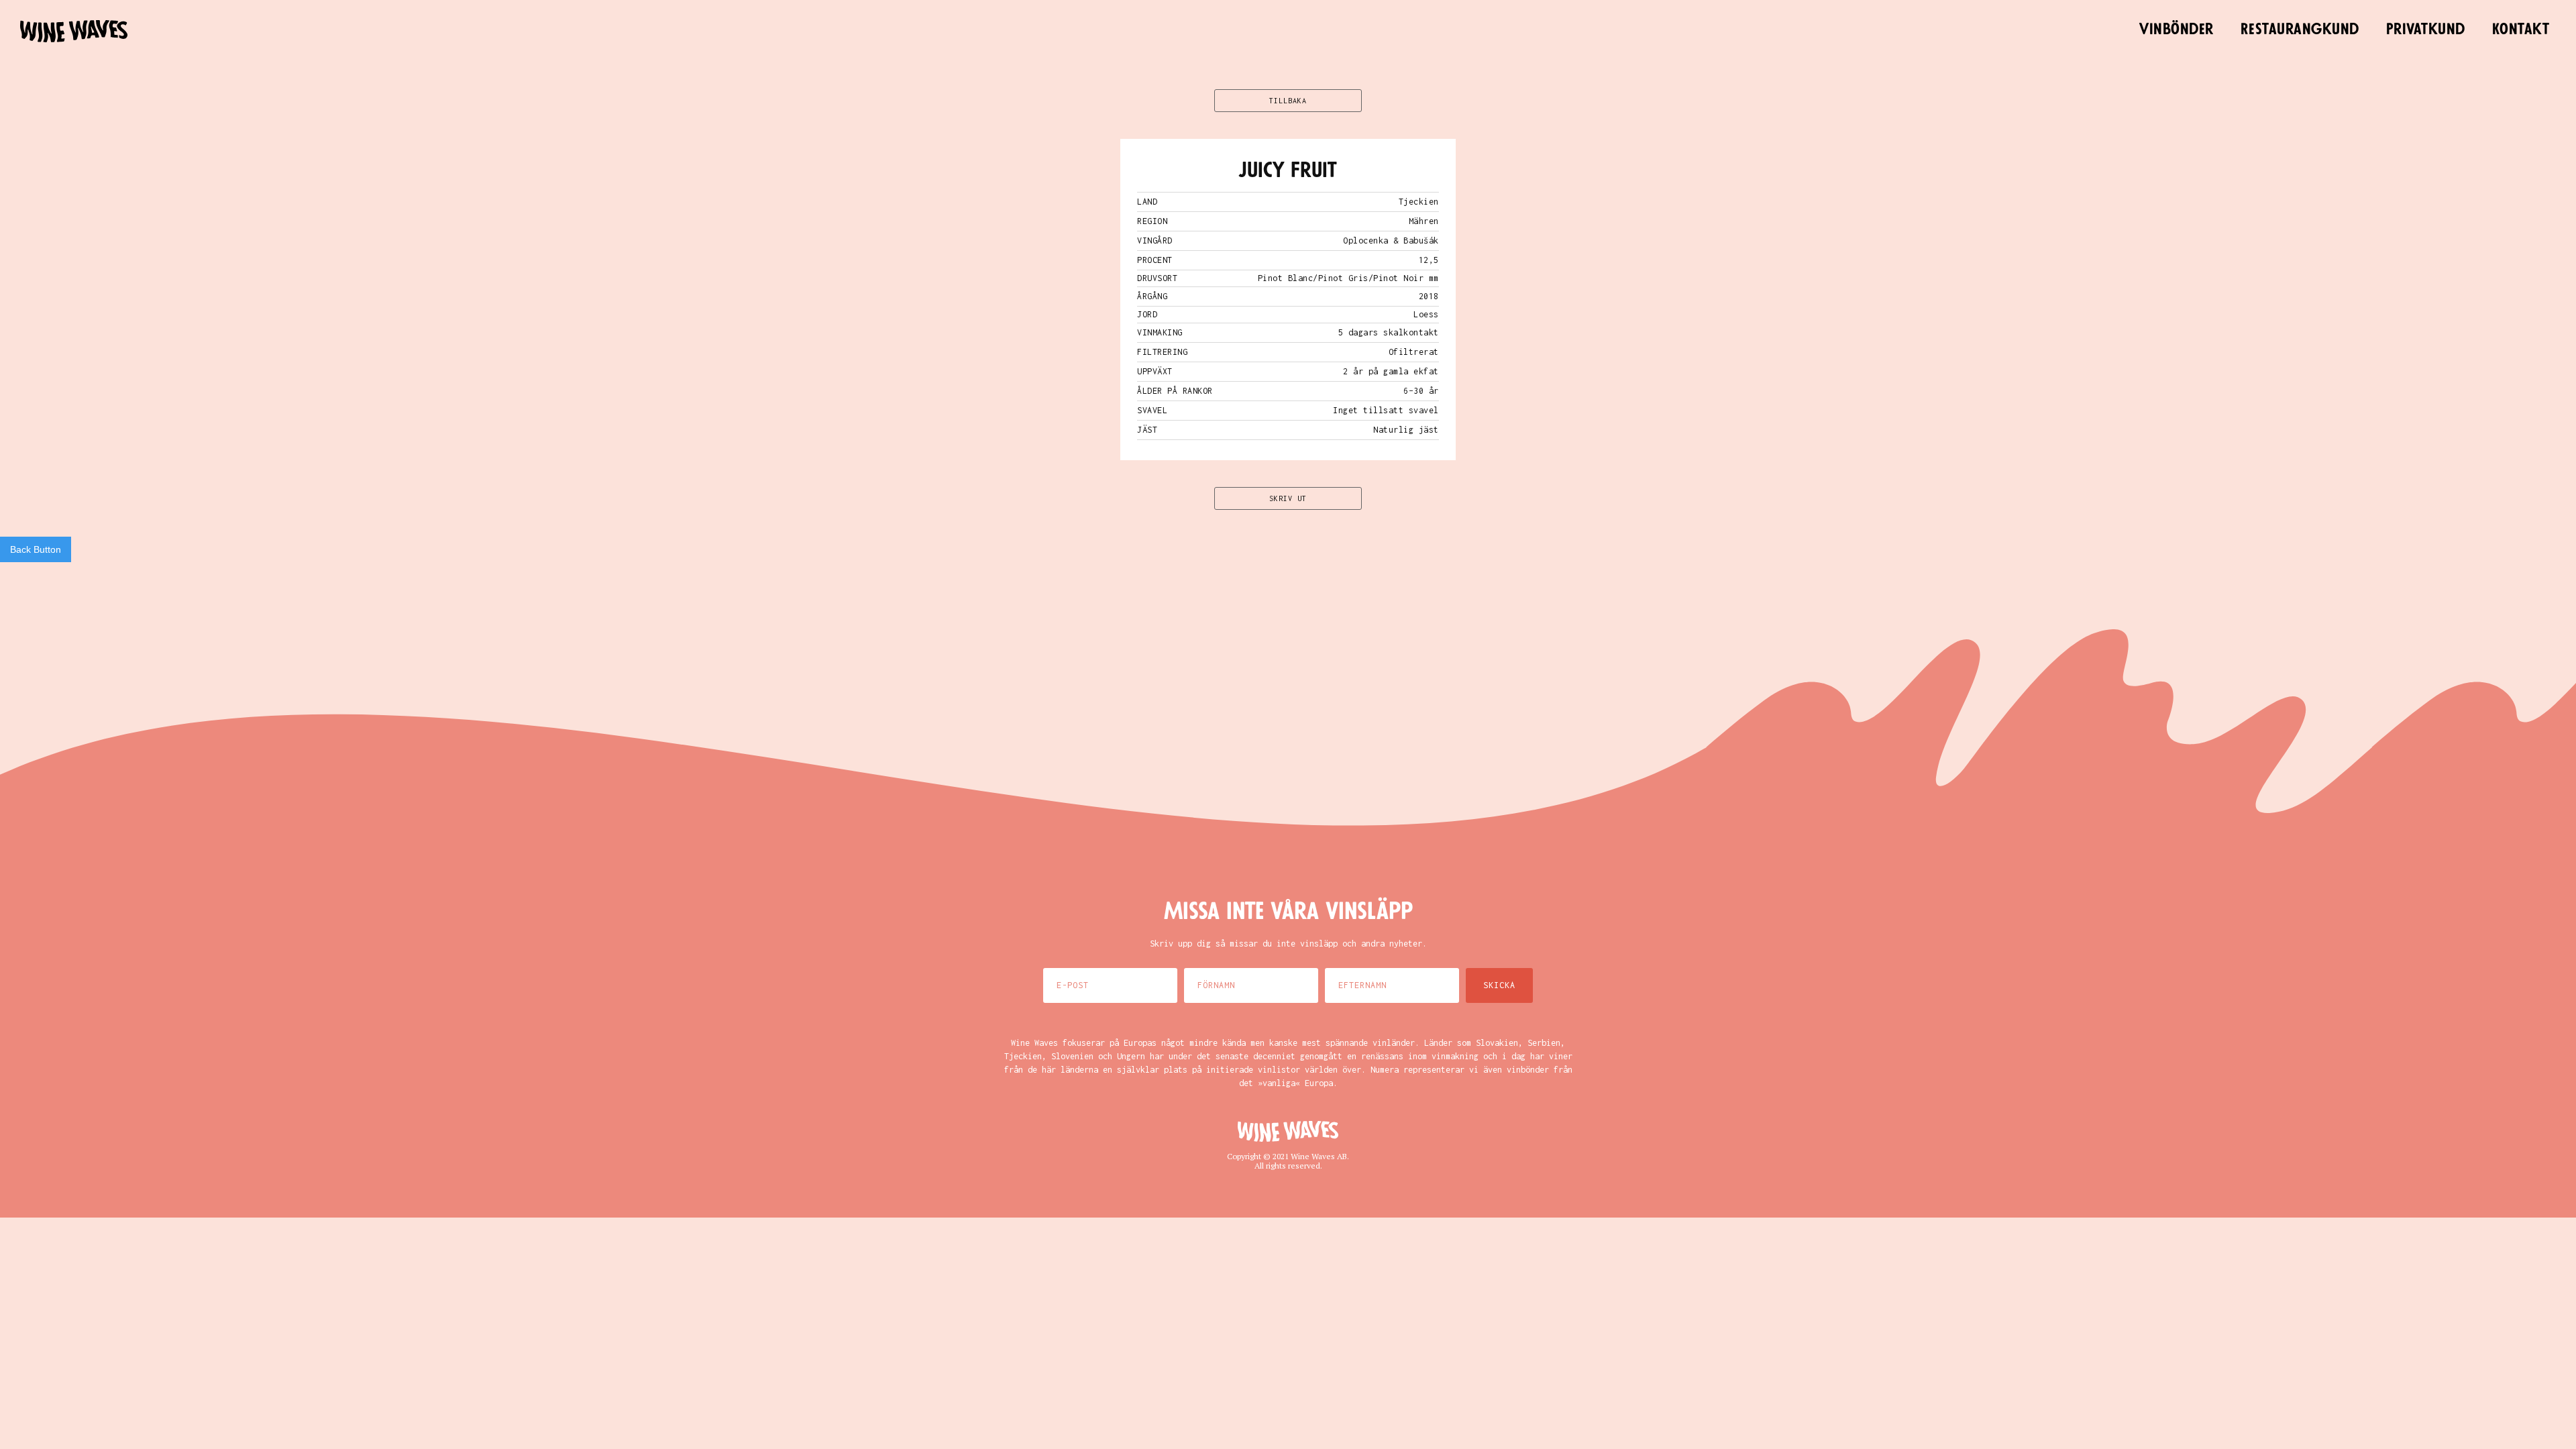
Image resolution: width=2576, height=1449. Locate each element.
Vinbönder (2177, 30)
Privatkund (2426, 30)
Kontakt (2521, 30)
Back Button (36, 549)
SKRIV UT (1288, 498)
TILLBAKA (1288, 101)
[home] (74, 31)
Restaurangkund (2300, 30)
